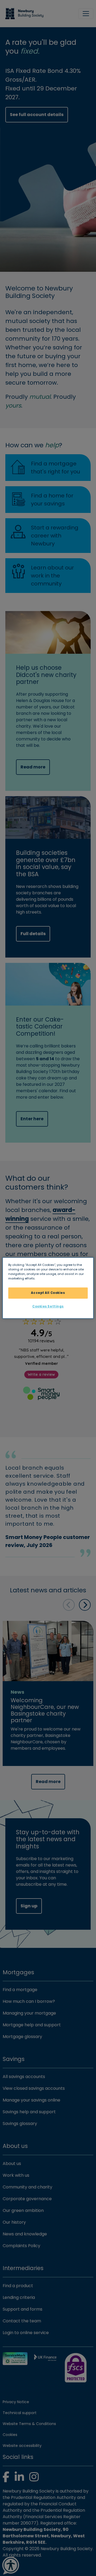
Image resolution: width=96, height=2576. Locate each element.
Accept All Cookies (48, 1293)
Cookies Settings (48, 1306)
